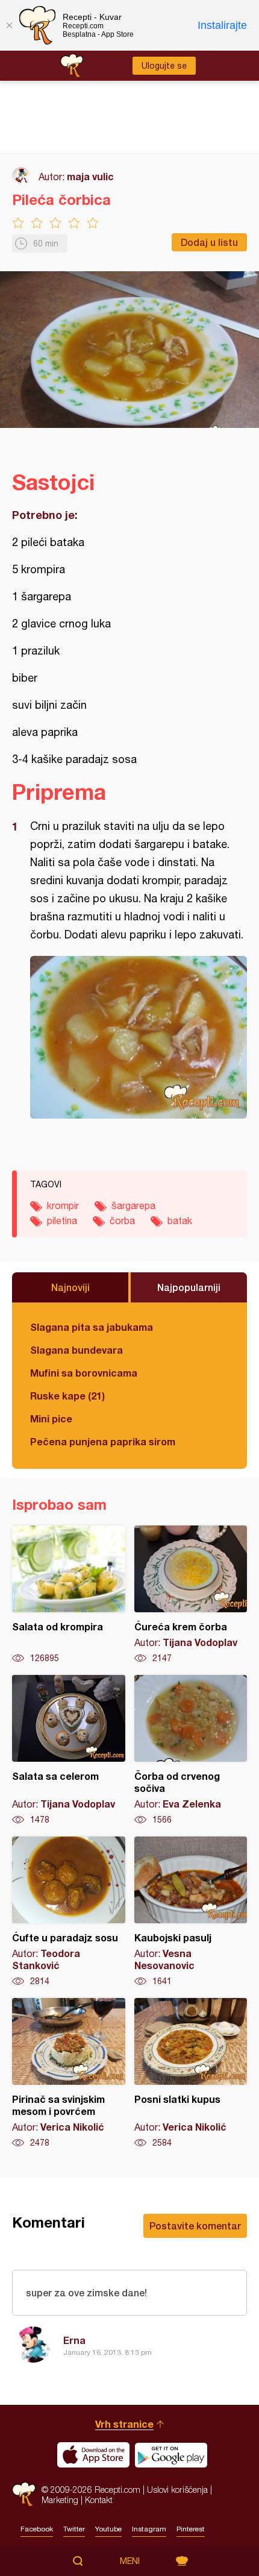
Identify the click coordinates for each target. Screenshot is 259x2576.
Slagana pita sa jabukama (92, 1327)
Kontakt (99, 2500)
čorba (122, 1220)
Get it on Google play (171, 2455)
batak (180, 1220)
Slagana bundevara (76, 1350)
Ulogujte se (164, 66)
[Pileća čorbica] (139, 1037)
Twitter (74, 2529)
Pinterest (191, 2529)
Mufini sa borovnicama (84, 1373)
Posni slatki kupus (191, 2073)
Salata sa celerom (69, 1750)
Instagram (149, 2529)
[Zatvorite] (9, 25)
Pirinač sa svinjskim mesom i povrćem (69, 2073)
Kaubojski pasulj (191, 1912)
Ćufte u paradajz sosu (69, 1912)
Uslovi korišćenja (177, 2490)
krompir (63, 1205)
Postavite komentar (195, 2226)
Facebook (37, 2529)
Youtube (108, 2529)
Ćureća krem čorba (191, 1595)
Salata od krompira (69, 1595)
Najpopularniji (189, 1287)
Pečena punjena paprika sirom (103, 1441)
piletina (62, 1220)
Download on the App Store (93, 2455)
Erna (74, 2340)
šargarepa (133, 1205)
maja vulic (90, 176)
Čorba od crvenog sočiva (191, 1750)
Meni (130, 2561)
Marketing (60, 2500)
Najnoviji (70, 1287)
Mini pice (51, 1418)
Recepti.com (24, 2494)
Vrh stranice (124, 2424)
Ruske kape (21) (67, 1396)
